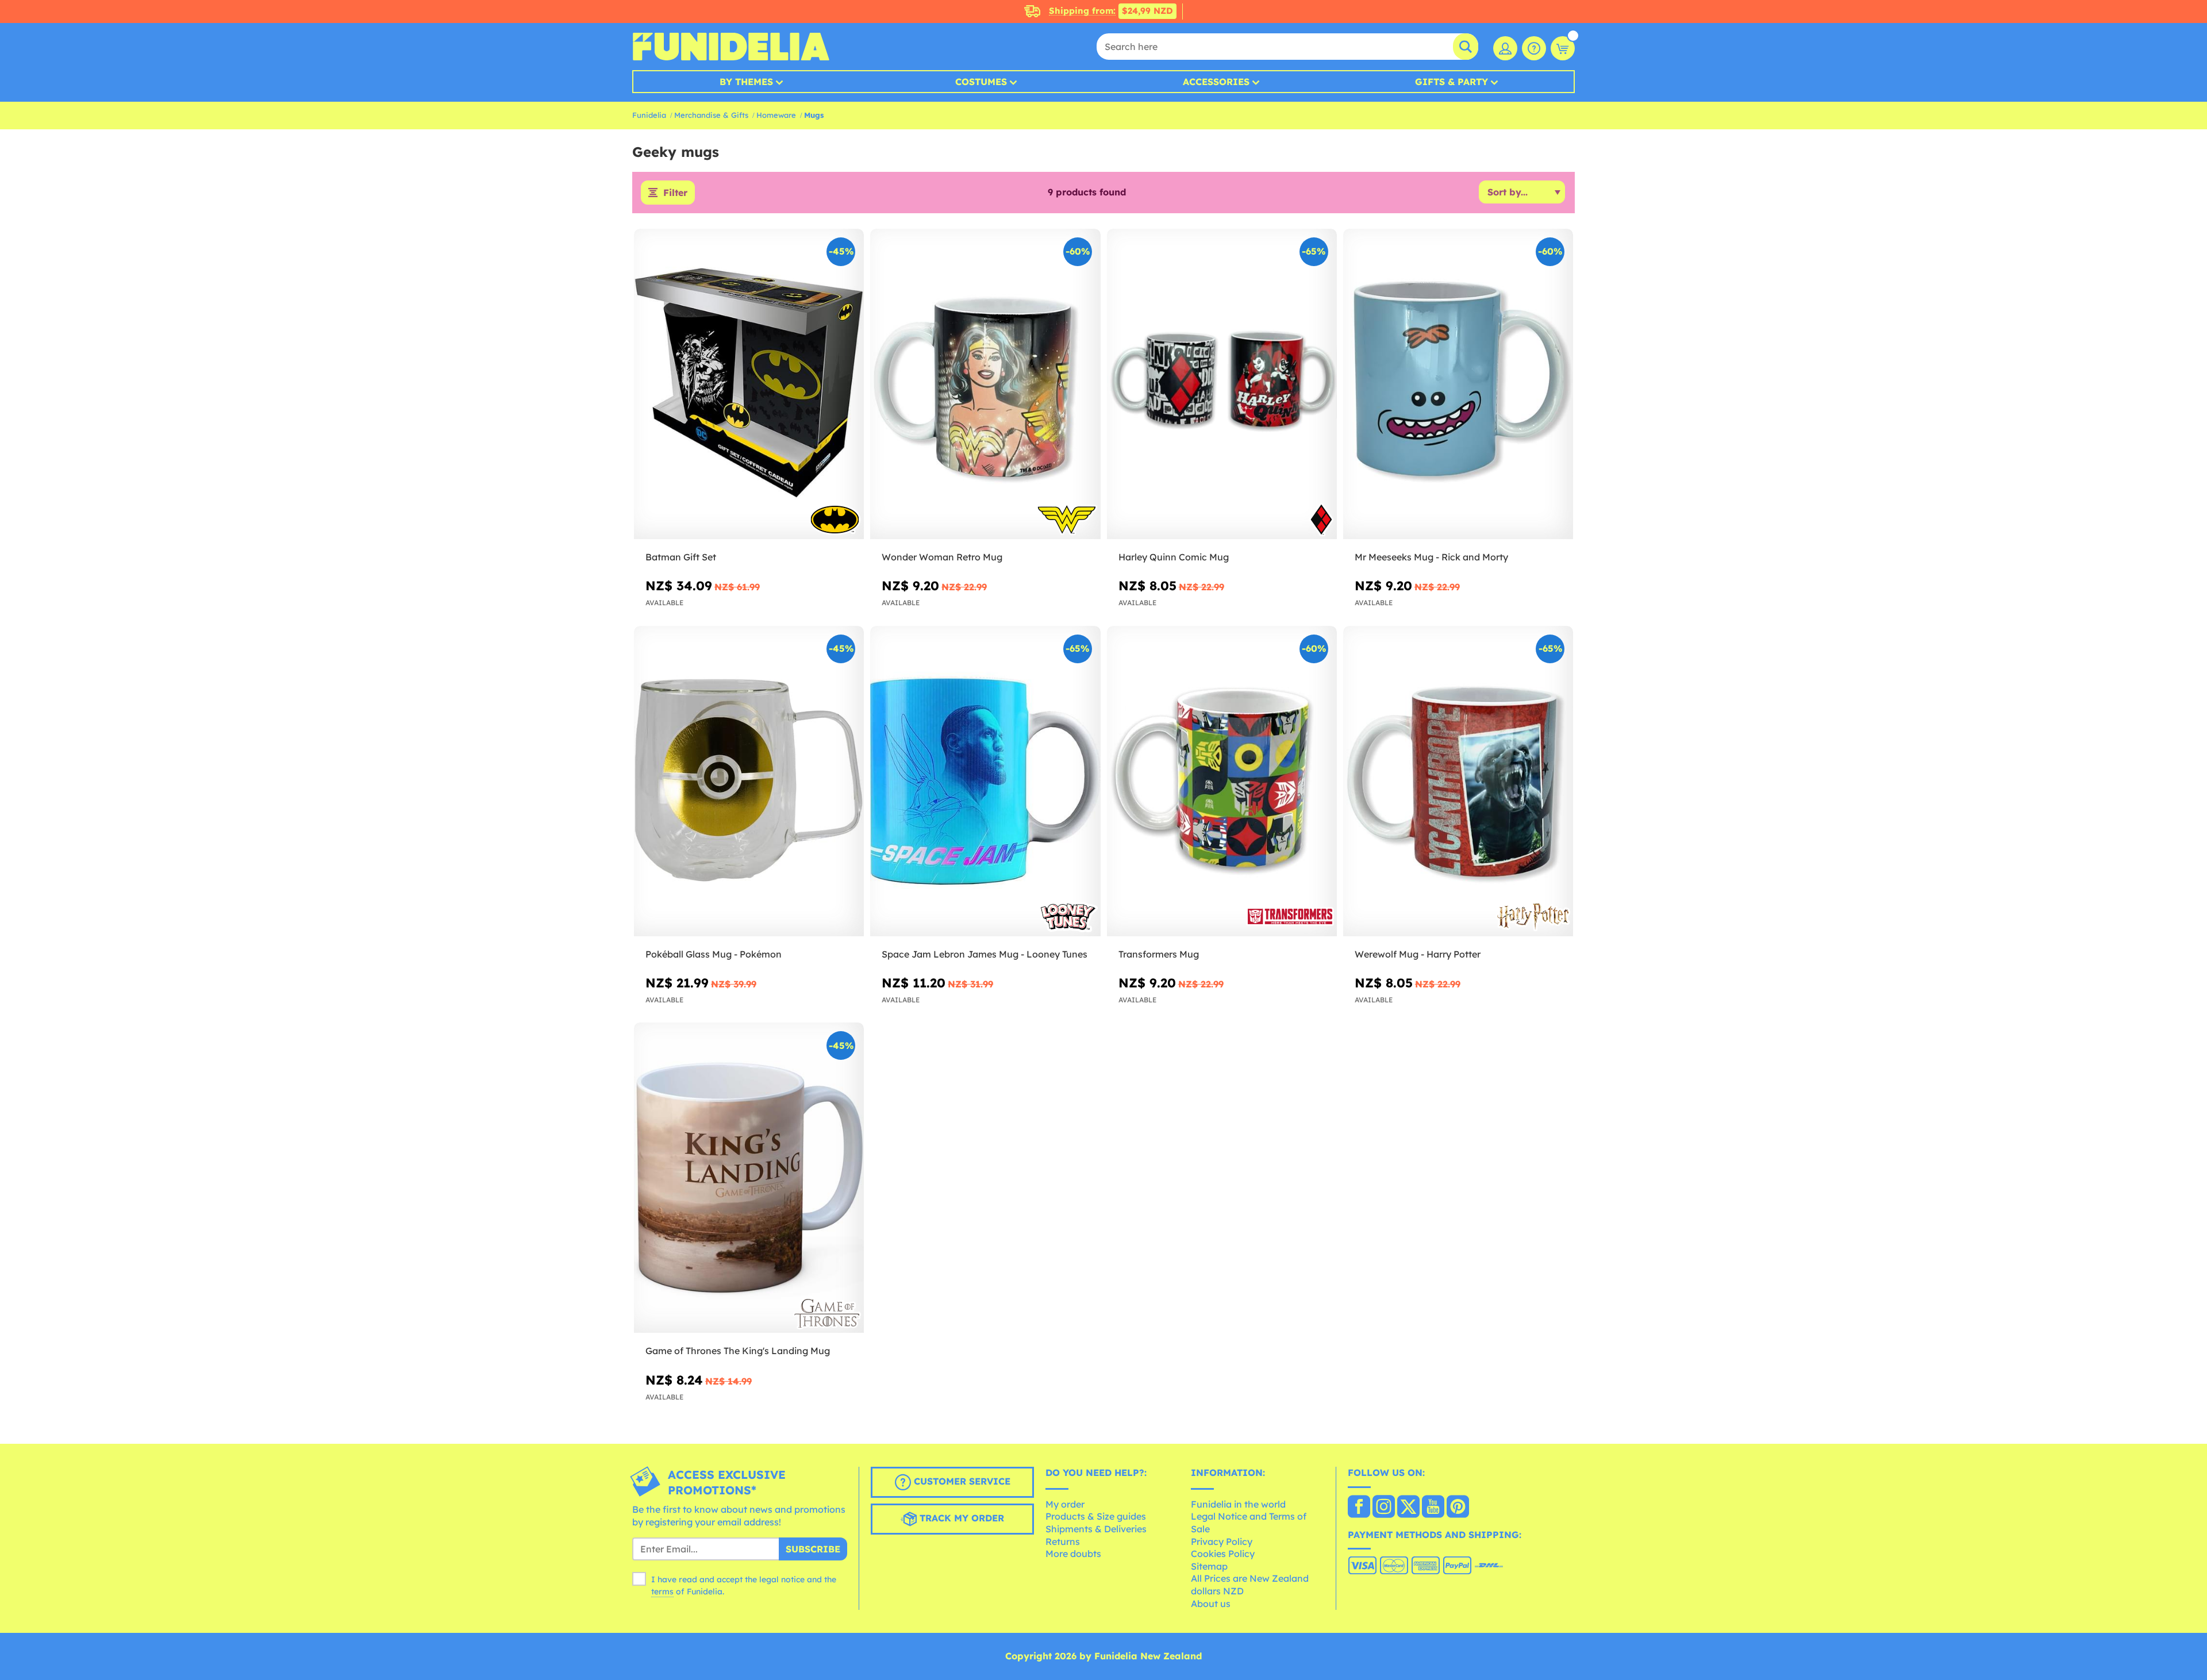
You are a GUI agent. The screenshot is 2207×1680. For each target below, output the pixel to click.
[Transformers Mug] (1222, 781)
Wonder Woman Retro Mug (942, 557)
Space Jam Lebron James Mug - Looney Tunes (985, 954)
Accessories (1216, 82)
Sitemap (1209, 1566)
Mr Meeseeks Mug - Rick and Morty (1431, 557)
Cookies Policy (1223, 1554)
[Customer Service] (1534, 48)
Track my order (960, 1518)
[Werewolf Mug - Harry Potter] (1458, 781)
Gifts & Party (1452, 82)
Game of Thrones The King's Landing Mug (738, 1351)
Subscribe (813, 1549)
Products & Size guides (1096, 1516)
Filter (675, 193)
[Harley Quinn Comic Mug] (1222, 384)
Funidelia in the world (1238, 1504)
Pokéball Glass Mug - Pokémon (714, 954)
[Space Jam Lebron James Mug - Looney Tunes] (985, 781)
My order (1065, 1504)
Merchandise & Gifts (711, 115)
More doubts (1073, 1554)
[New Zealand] (1359, 1508)
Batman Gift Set (681, 557)
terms (662, 1591)
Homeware (776, 115)
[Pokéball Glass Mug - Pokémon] (749, 781)
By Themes (746, 82)
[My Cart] (1563, 48)
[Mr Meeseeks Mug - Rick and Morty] (1458, 384)
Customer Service (961, 1482)
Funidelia (649, 115)
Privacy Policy (1222, 1541)
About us (1211, 1604)
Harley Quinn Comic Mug (1174, 557)
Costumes (981, 82)
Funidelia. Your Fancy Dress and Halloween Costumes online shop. (731, 47)
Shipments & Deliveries (1096, 1529)
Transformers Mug (1159, 954)
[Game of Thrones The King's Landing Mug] (749, 1178)
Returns (1063, 1541)
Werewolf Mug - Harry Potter (1418, 954)
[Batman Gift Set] (749, 384)
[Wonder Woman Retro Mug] (985, 384)
